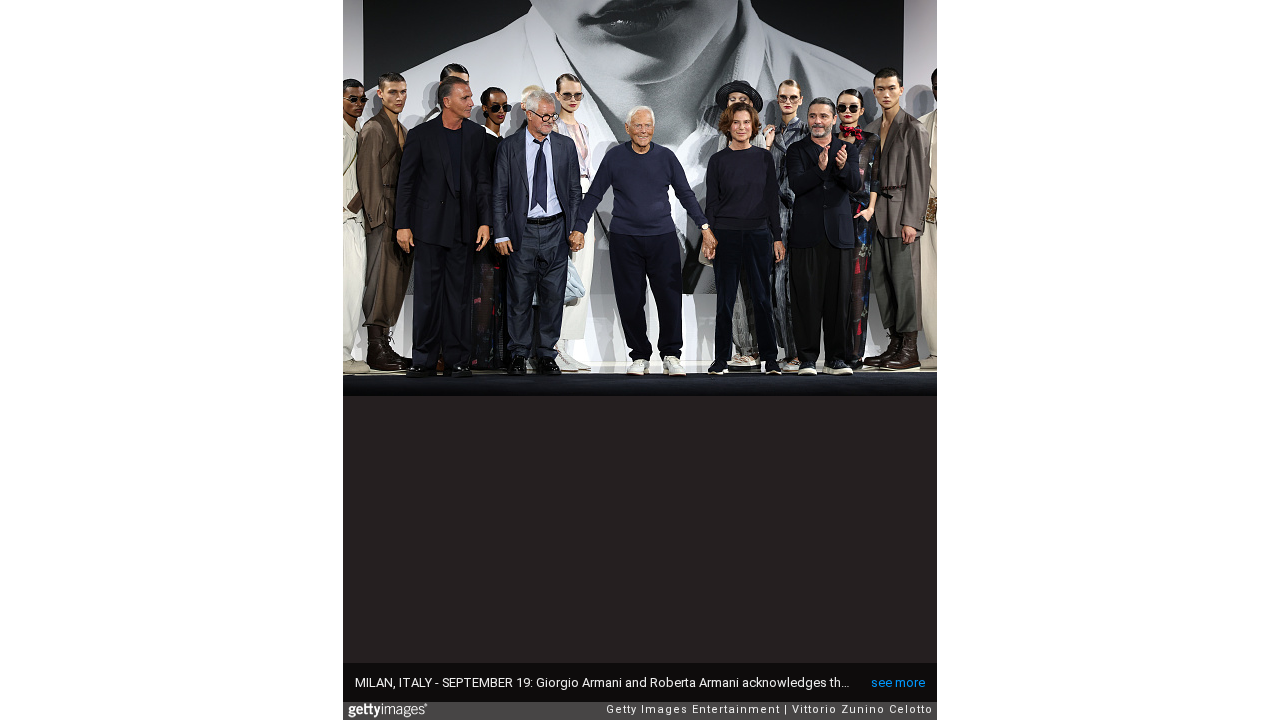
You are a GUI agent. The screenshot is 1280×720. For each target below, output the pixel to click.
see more (898, 682)
